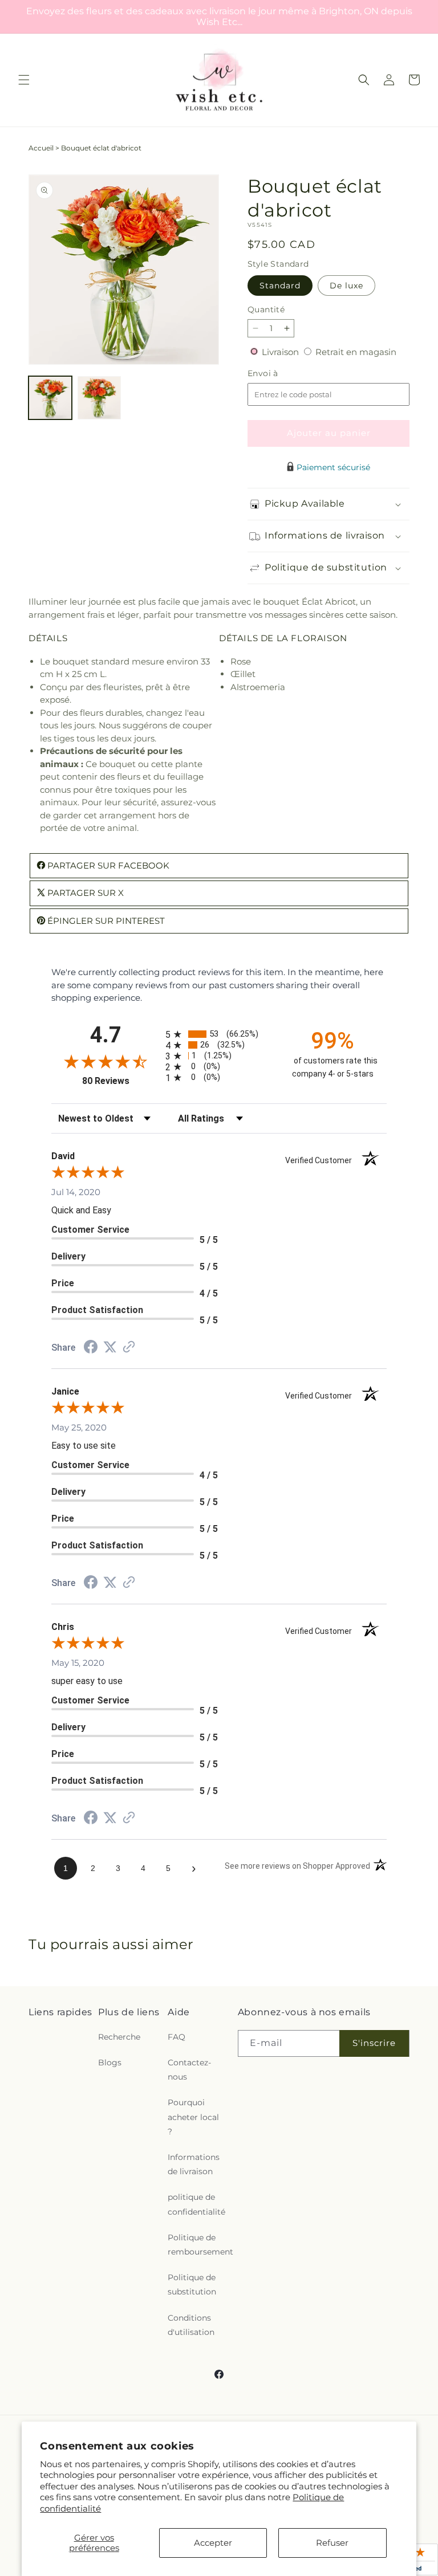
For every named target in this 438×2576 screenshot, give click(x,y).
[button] (24, 80)
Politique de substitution (192, 2284)
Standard (280, 286)
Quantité (266, 309)
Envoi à (274, 374)
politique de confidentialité (196, 2204)
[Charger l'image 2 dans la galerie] (99, 398)
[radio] (219, 1034)
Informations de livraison (194, 2164)
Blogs (110, 2063)
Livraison (281, 352)
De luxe (346, 286)
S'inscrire (374, 2043)
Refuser (332, 2543)
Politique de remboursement (200, 2245)
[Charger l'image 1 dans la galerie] (50, 398)
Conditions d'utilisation (191, 2325)
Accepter (213, 2543)
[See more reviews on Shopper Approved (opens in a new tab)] (129, 1348)
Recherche (119, 2037)
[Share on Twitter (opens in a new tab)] (110, 1347)
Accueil (41, 148)
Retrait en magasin (356, 352)
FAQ (177, 2037)
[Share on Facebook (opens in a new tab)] (91, 1348)
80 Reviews (121, 1081)
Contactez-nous (189, 2070)
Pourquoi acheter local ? (193, 2117)
